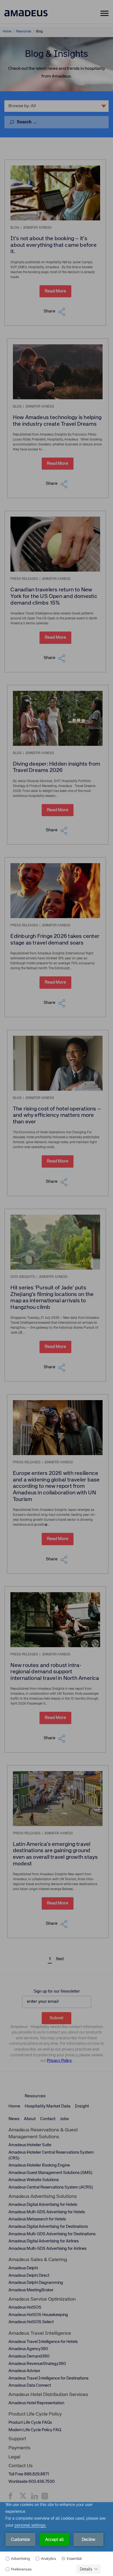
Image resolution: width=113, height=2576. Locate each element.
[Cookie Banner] (56, 2539)
